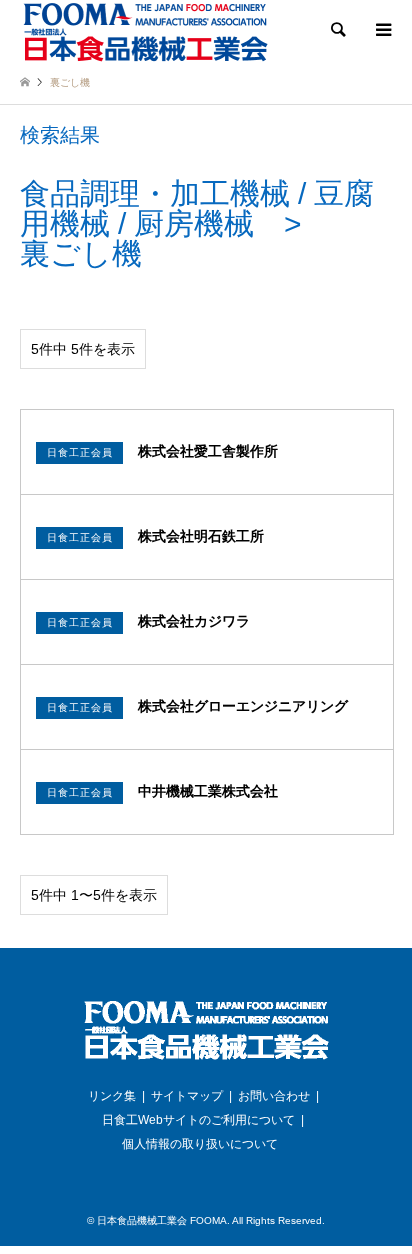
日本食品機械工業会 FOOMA (162, 1220)
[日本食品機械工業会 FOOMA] (145, 31)
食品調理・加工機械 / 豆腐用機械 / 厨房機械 (197, 208)
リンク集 (112, 1096)
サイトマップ (187, 1096)
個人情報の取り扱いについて (200, 1144)
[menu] (382, 30)
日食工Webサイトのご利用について (198, 1120)
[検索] (337, 30)
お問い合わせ (274, 1096)
